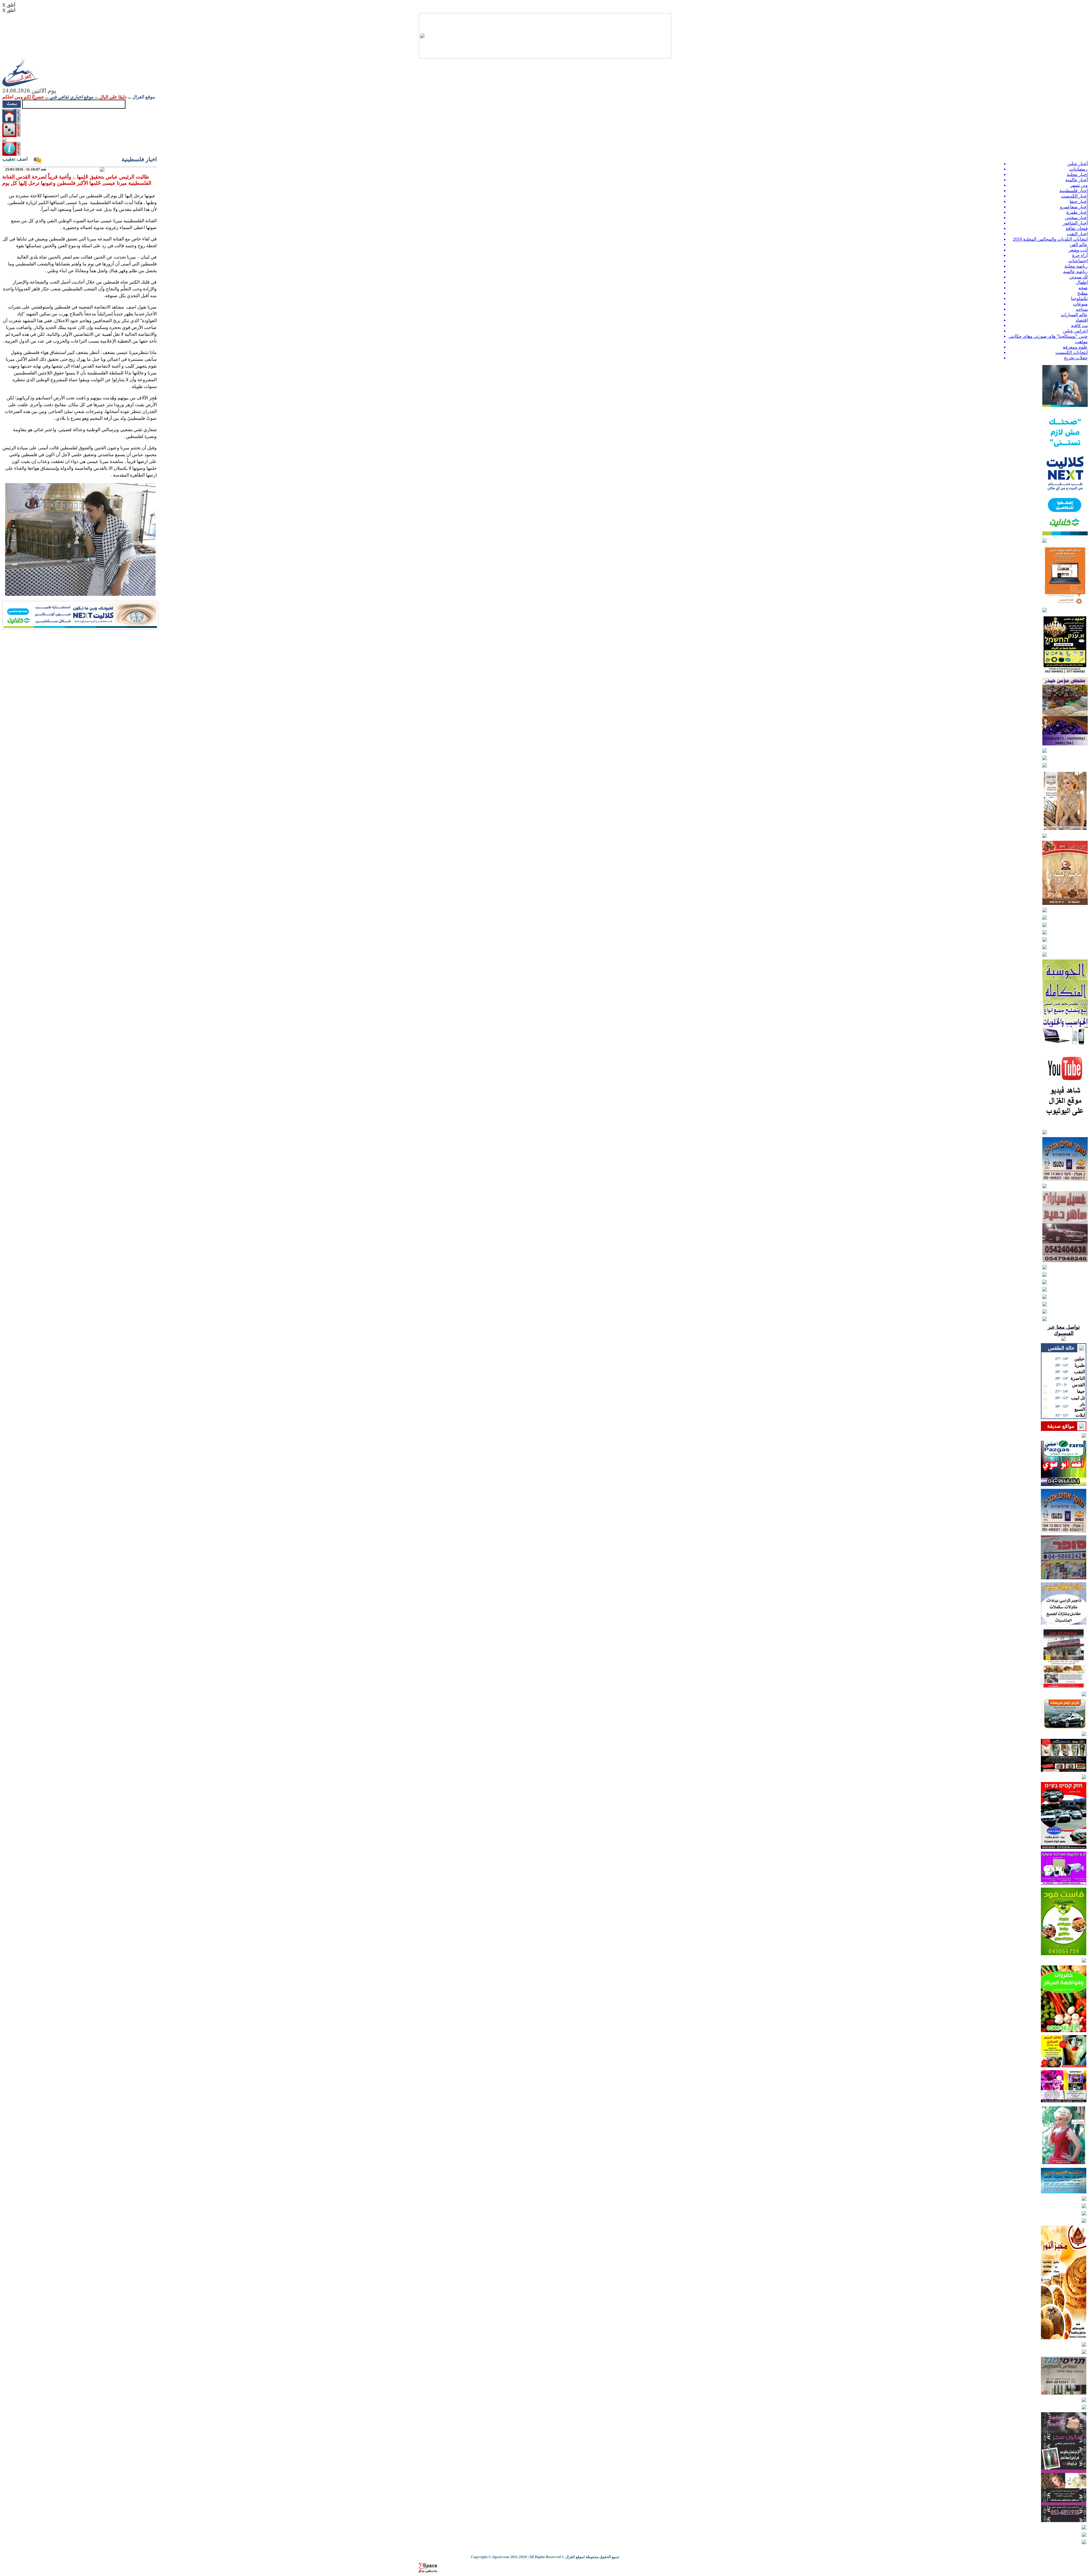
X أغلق (9, 5)
